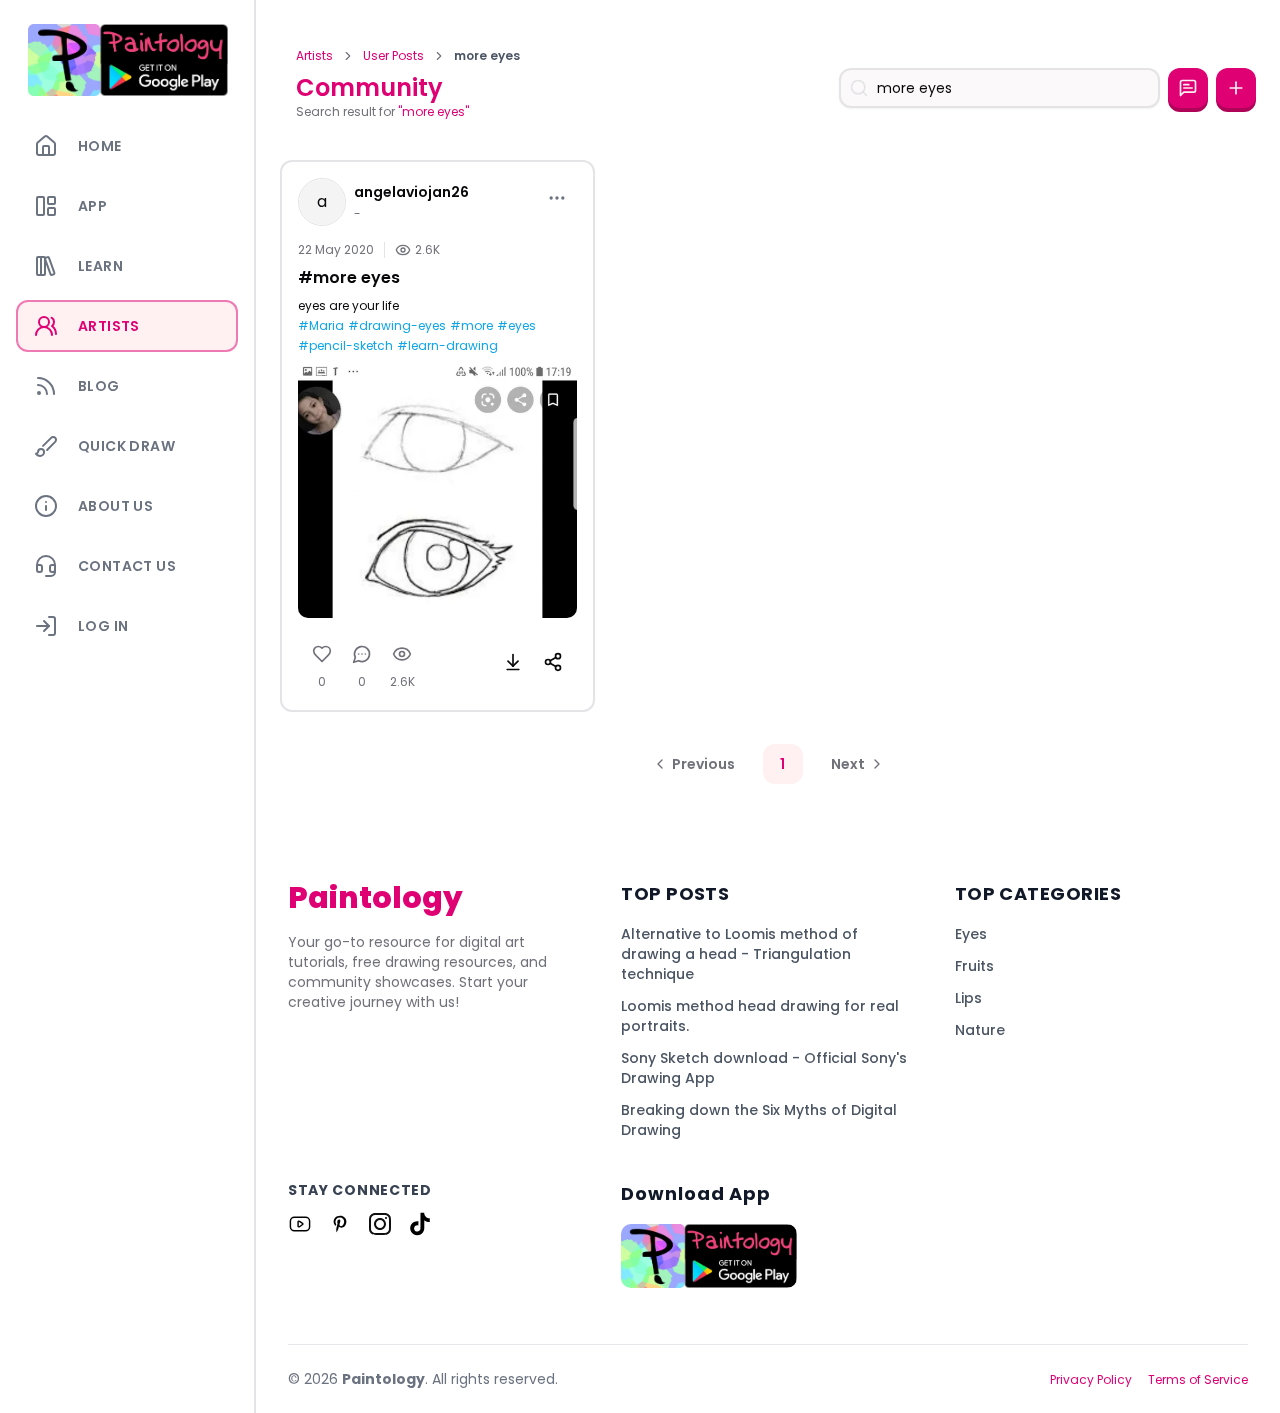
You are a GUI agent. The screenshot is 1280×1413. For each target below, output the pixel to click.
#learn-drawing (447, 346)
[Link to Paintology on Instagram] (380, 1224)
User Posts (393, 56)
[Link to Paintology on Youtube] (300, 1224)
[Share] (553, 662)
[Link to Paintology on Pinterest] (340, 1224)
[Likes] (322, 654)
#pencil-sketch (345, 346)
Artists (314, 56)
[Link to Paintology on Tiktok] (420, 1224)
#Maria (321, 326)
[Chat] (1188, 88)
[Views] (402, 654)
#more (471, 326)
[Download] (513, 662)
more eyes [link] (487, 56)
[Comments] (362, 654)
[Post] (1236, 88)
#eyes (516, 326)
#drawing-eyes (397, 326)
